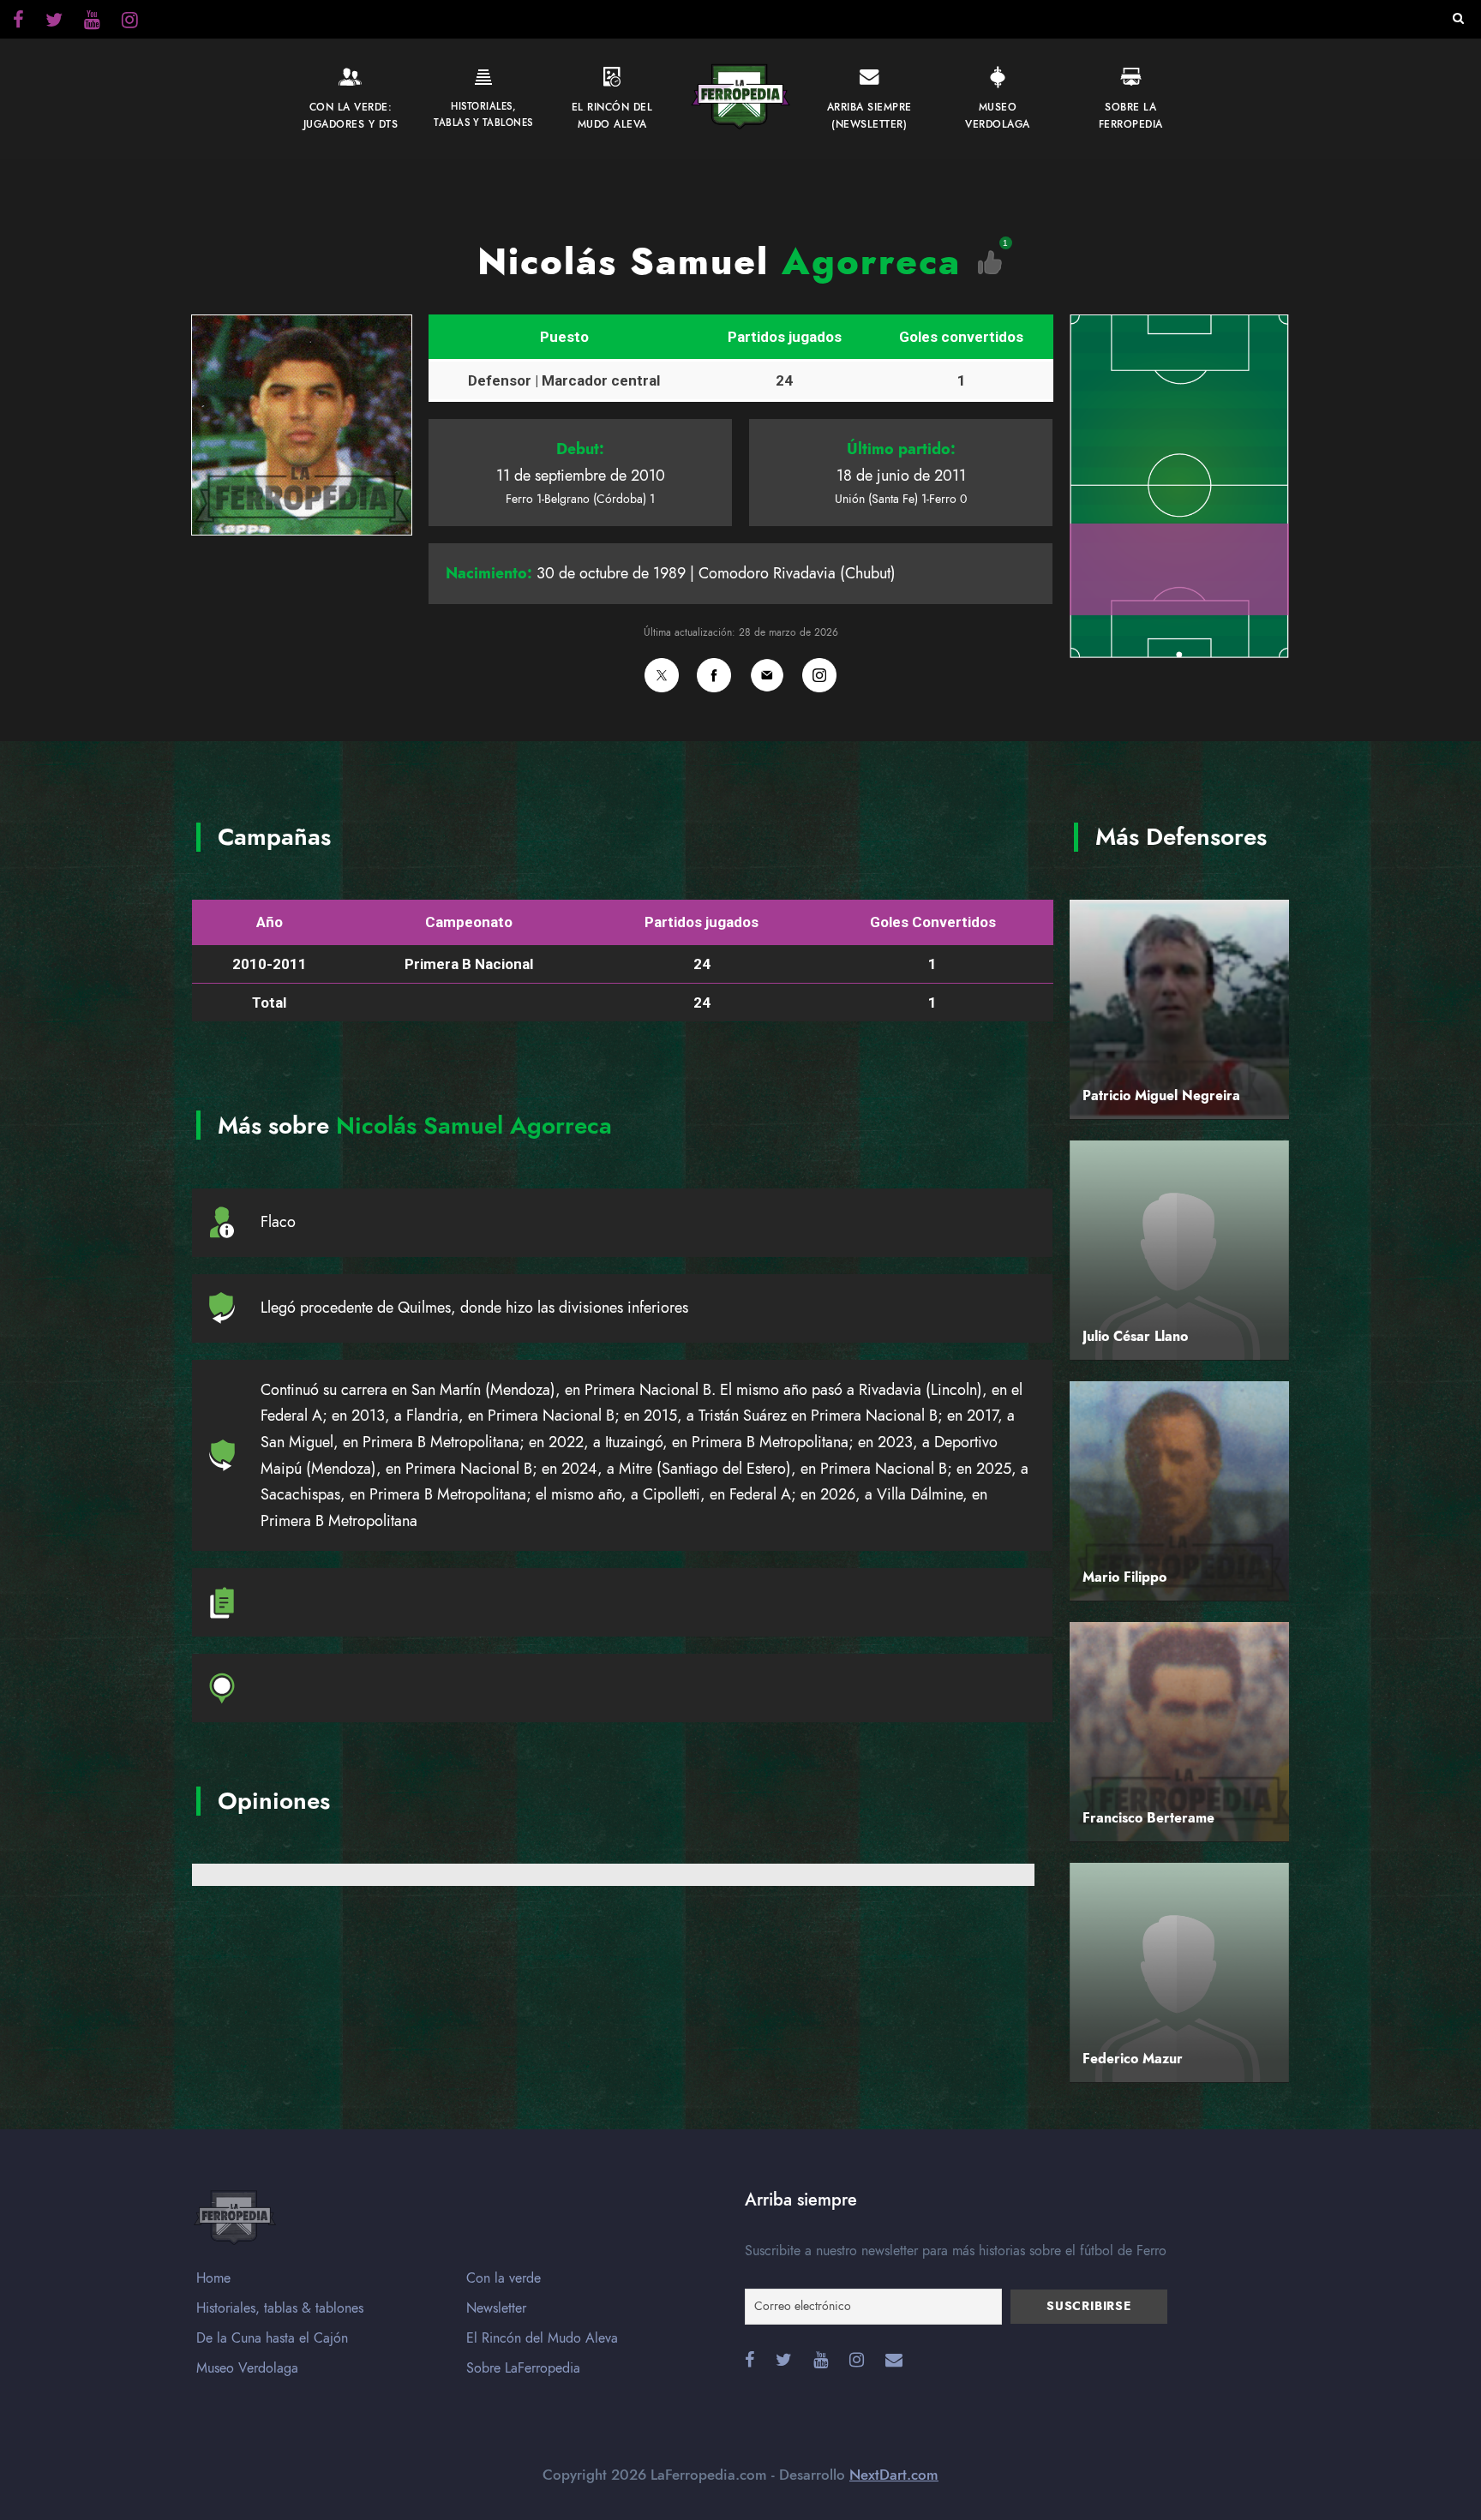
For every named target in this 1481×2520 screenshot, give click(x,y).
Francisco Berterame (1148, 1818)
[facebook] (18, 22)
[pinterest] (92, 22)
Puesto (564, 337)
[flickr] (54, 22)
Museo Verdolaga (247, 2368)
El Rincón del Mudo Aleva (542, 2338)
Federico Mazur (1133, 2059)
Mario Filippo (1124, 1577)
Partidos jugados (785, 337)
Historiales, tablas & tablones (280, 2308)
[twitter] (130, 22)
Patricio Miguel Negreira (1161, 1096)
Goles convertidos (961, 337)
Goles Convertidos (933, 922)
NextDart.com (894, 2475)
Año (270, 922)
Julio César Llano (1135, 1337)
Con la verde (504, 2278)
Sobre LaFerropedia (523, 2368)
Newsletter (496, 2308)
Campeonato (469, 922)
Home (213, 2278)
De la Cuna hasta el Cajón (272, 2338)
